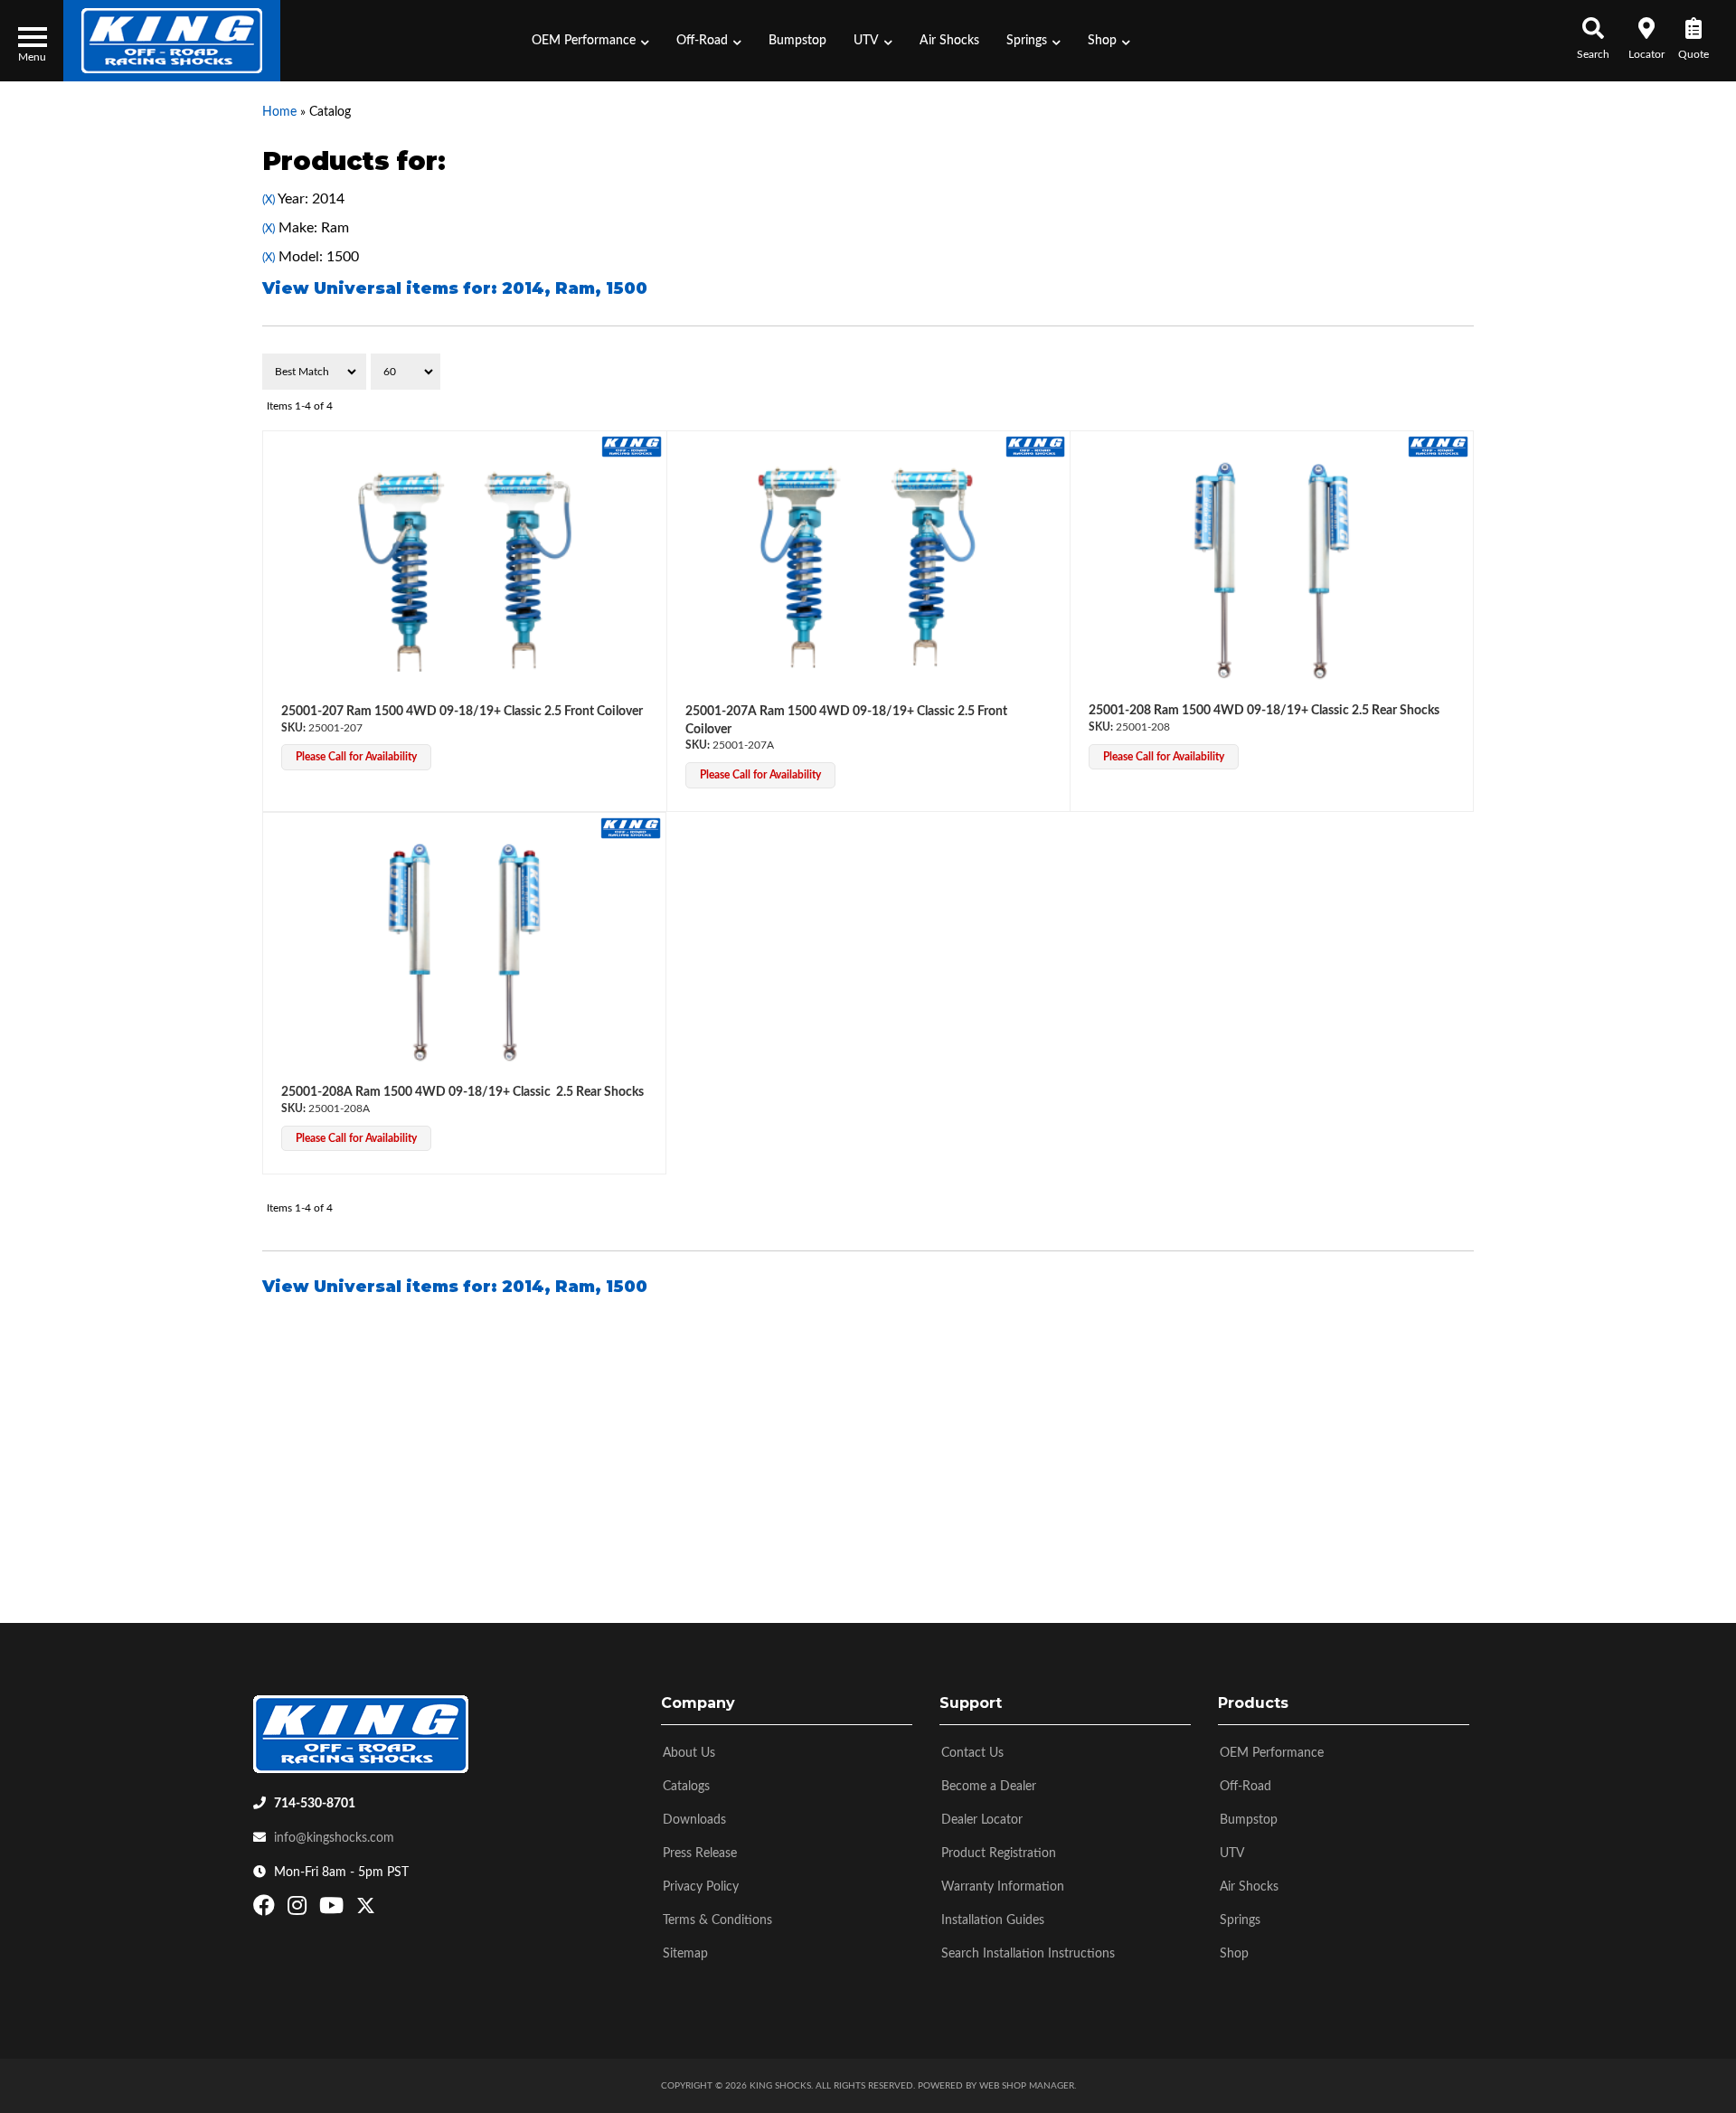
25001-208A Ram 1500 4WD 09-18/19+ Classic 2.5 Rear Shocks (462, 1092)
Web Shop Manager (1027, 2086)
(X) (269, 200)
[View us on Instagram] (299, 1910)
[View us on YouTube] (334, 1910)
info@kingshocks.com (334, 1838)
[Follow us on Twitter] (366, 1910)
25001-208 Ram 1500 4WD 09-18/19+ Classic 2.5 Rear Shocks (1264, 711)
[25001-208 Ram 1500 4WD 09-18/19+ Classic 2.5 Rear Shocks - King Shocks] (1438, 446)
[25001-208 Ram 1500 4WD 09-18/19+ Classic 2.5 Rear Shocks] (1272, 571)
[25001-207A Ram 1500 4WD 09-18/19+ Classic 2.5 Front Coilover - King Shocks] (1036, 446)
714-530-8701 (315, 1804)
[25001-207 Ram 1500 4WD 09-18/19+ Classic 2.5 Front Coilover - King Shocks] (632, 446)
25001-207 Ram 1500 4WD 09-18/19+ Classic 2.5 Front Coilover (462, 712)
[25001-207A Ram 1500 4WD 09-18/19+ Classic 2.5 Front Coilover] (869, 571)
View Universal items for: (455, 288)
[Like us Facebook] (266, 1910)
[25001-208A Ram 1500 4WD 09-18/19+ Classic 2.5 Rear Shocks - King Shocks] (631, 827)
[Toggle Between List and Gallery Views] (1435, 372)
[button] (590, 41)
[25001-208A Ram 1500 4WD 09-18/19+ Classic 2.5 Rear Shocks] (464, 953)
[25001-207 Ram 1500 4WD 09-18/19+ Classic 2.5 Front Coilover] (465, 571)
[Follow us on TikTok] (385, 1910)
